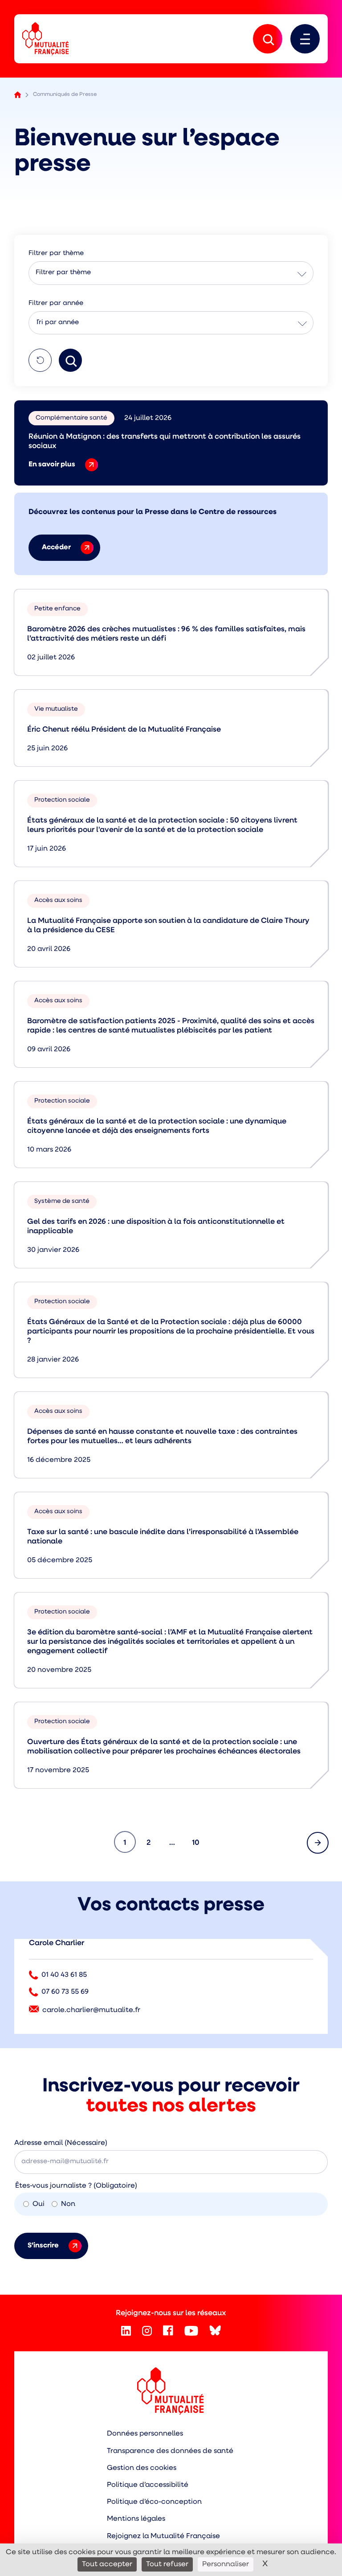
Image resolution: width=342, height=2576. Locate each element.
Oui (39, 2204)
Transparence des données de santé (170, 2451)
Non (68, 2204)
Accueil (18, 95)
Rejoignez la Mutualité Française (163, 2536)
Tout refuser (167, 2564)
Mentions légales (136, 2519)
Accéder (56, 547)
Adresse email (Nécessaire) (61, 2143)
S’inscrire (43, 2246)
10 (199, 1843)
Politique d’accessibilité (148, 2485)
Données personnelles (145, 2434)
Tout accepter (107, 2564)
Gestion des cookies (142, 2468)
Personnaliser (226, 2564)
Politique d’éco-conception (154, 2502)
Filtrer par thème (63, 273)
